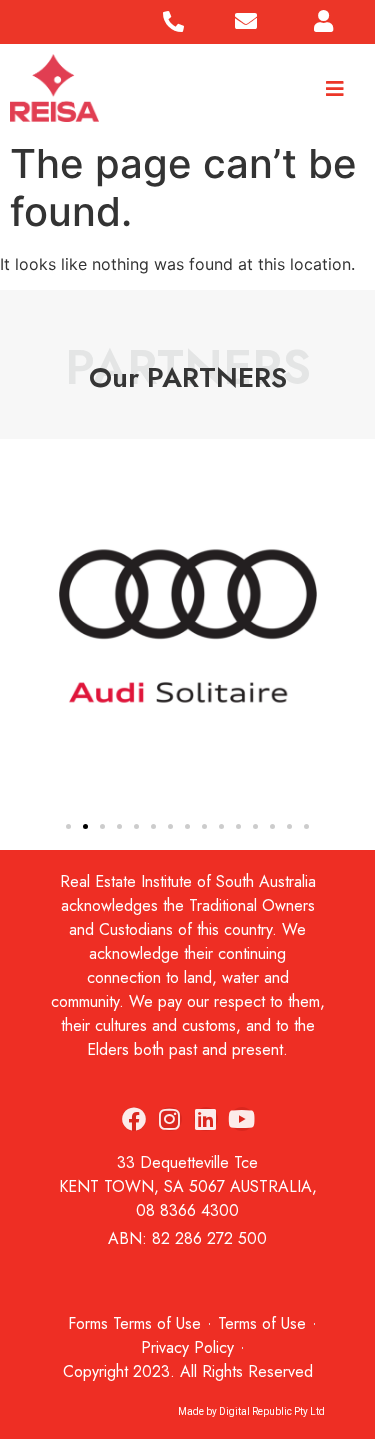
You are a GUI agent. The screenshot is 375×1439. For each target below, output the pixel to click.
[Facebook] (134, 1119)
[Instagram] (170, 1119)
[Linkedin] (206, 1119)
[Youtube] (242, 1119)
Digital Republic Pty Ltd (272, 1411)
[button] (21, 630)
